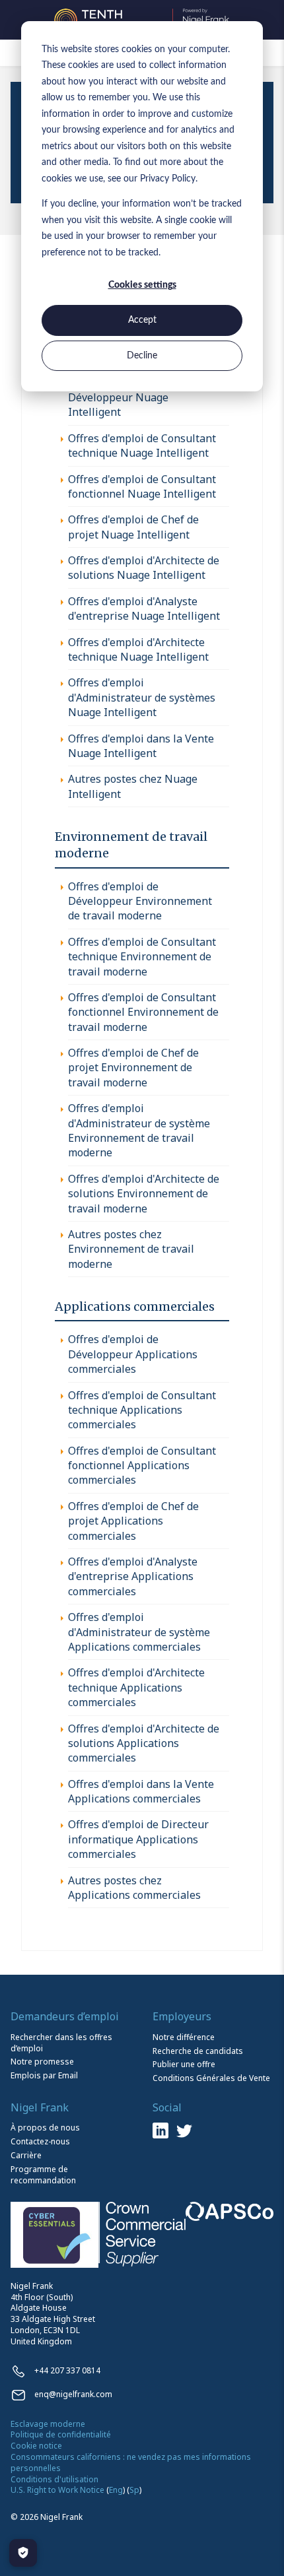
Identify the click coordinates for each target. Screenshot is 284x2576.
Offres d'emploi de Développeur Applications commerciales (133, 1354)
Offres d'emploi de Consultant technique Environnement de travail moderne (142, 957)
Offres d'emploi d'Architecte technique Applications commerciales (136, 1687)
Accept (142, 320)
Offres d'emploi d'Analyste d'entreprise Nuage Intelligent (144, 609)
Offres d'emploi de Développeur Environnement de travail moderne (140, 901)
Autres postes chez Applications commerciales (134, 1888)
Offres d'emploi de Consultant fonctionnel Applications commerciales (142, 1466)
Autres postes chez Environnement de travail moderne (131, 1249)
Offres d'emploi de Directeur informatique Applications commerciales (138, 1839)
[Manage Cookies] (23, 2553)
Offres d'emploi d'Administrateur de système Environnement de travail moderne (139, 1130)
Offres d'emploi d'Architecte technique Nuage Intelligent (138, 649)
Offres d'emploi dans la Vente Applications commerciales (141, 1791)
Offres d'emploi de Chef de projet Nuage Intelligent (133, 527)
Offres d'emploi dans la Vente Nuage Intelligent (141, 746)
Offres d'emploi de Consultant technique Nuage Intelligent (142, 446)
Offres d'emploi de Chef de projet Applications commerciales (133, 1521)
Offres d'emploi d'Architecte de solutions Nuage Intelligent (144, 568)
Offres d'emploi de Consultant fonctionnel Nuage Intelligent (142, 486)
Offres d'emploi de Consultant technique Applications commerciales (142, 1410)
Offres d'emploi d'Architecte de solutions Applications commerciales (144, 1743)
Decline (142, 356)
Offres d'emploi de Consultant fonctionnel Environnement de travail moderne (143, 1012)
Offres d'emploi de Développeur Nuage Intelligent (118, 398)
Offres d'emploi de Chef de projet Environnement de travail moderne (133, 1068)
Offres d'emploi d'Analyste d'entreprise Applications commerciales (133, 1576)
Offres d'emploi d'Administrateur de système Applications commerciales (139, 1632)
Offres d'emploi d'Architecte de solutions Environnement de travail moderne (144, 1194)
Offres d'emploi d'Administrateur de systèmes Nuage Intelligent (142, 697)
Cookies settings (142, 285)
